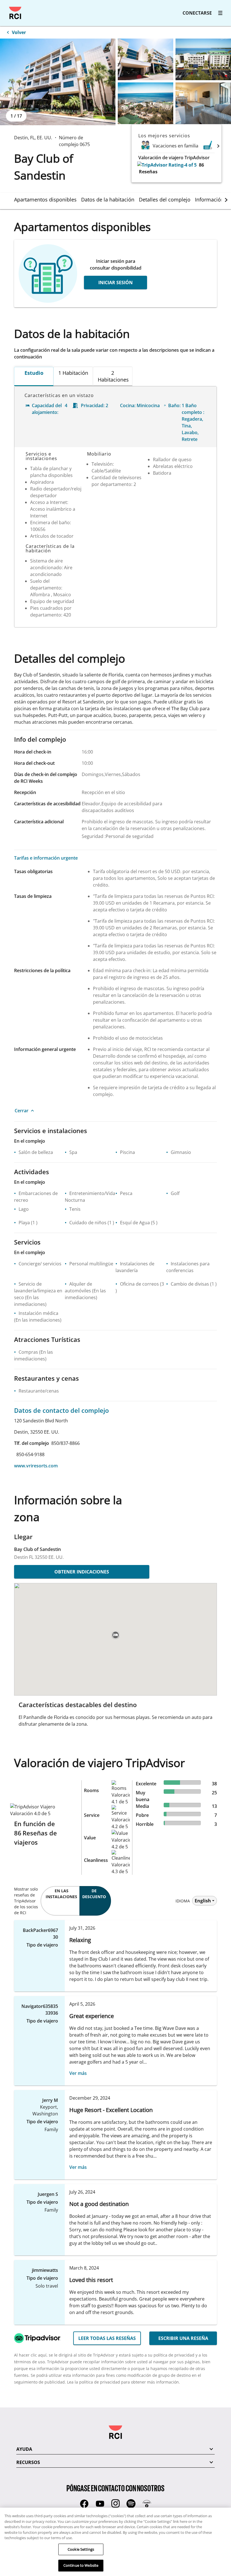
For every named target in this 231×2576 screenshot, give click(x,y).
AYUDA (24, 2449)
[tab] (48, 199)
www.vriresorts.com (36, 1466)
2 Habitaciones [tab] (113, 376)
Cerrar (22, 1111)
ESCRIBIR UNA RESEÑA (183, 2338)
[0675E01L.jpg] (58, 82)
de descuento (94, 1894)
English (203, 1901)
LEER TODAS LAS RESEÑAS (107, 2338)
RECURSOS (28, 2462)
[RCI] (15, 13)
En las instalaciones (61, 1894)
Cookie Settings (81, 2549)
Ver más (78, 2073)
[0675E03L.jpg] (203, 59)
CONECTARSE (197, 13)
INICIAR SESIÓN (115, 283)
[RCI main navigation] (220, 13)
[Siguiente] (218, 146)
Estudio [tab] (34, 373)
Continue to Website (81, 2565)
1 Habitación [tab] (73, 373)
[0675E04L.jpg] (146, 103)
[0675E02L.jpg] (146, 59)
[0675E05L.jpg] (203, 103)
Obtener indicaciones (82, 1572)
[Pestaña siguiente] (226, 200)
